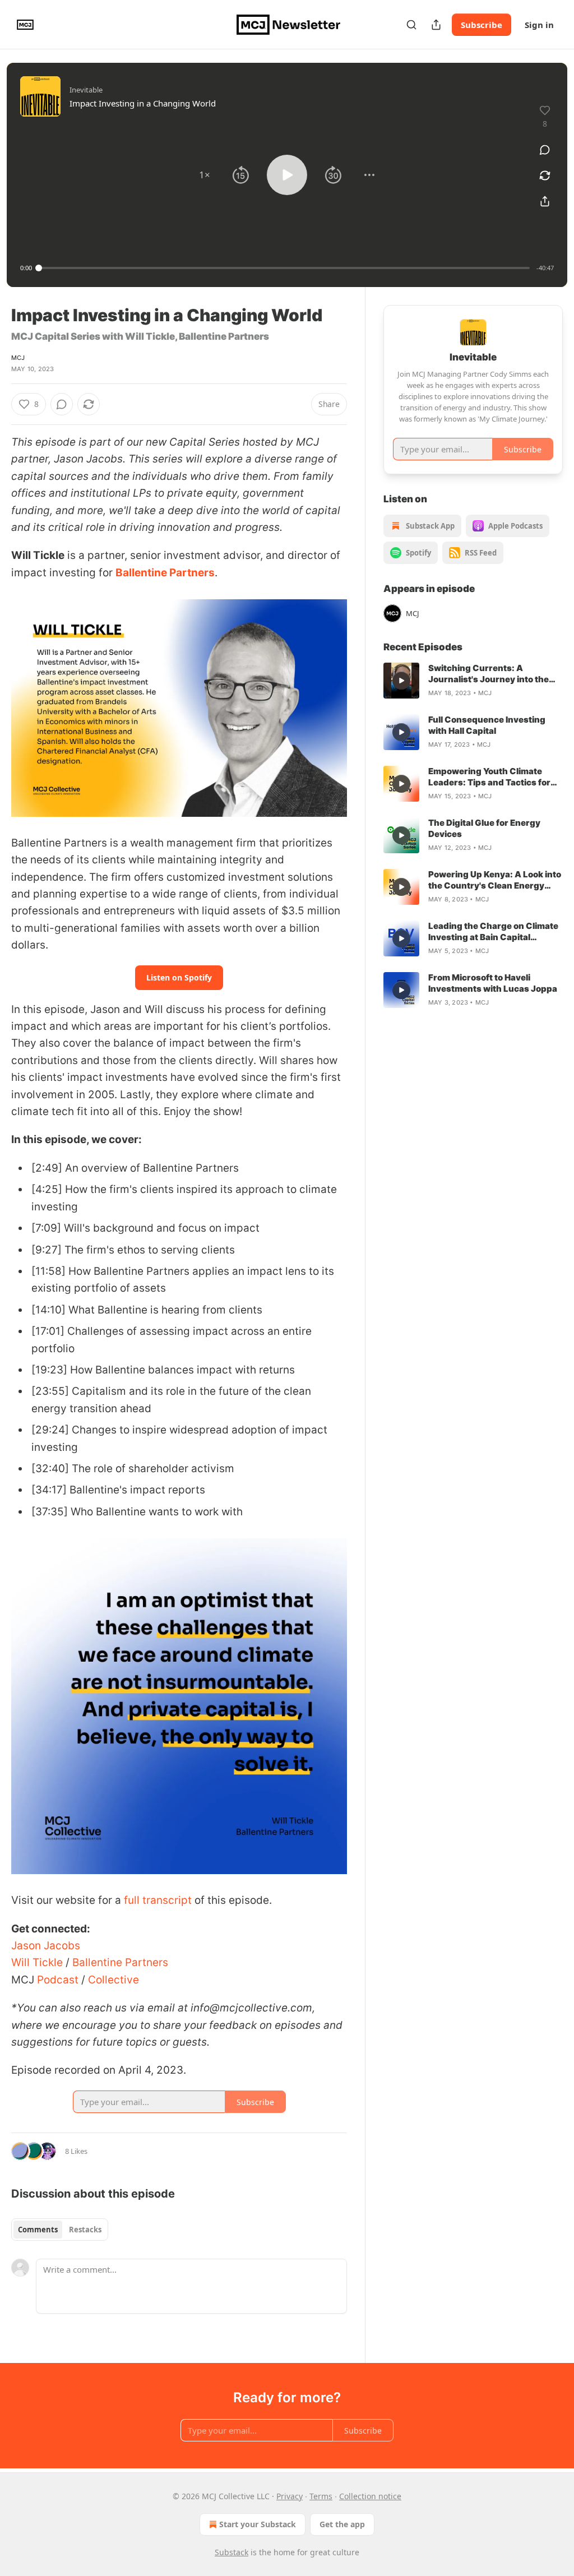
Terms (321, 2496)
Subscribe (482, 25)
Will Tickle (37, 1962)
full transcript (158, 1900)
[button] (205, 175)
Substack (232, 2552)
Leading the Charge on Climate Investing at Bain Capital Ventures (493, 932)
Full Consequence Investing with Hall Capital (487, 725)
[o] (401, 681)
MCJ (18, 358)
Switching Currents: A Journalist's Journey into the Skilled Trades (489, 674)
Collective (112, 1980)
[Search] (411, 25)
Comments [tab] (38, 2230)
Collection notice (370, 2496)
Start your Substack (258, 2524)
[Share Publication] (436, 25)
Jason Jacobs (46, 1946)
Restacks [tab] (85, 2230)
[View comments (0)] (545, 150)
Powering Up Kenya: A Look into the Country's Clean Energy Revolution (495, 880)
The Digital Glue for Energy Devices (484, 828)
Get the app (342, 2524)
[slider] (284, 268)
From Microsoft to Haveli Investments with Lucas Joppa (493, 983)
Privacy (290, 2496)
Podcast (56, 1980)
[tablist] (60, 2230)
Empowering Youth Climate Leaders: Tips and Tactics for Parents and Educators (489, 777)
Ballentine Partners (165, 573)
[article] (473, 681)
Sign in (539, 25)
